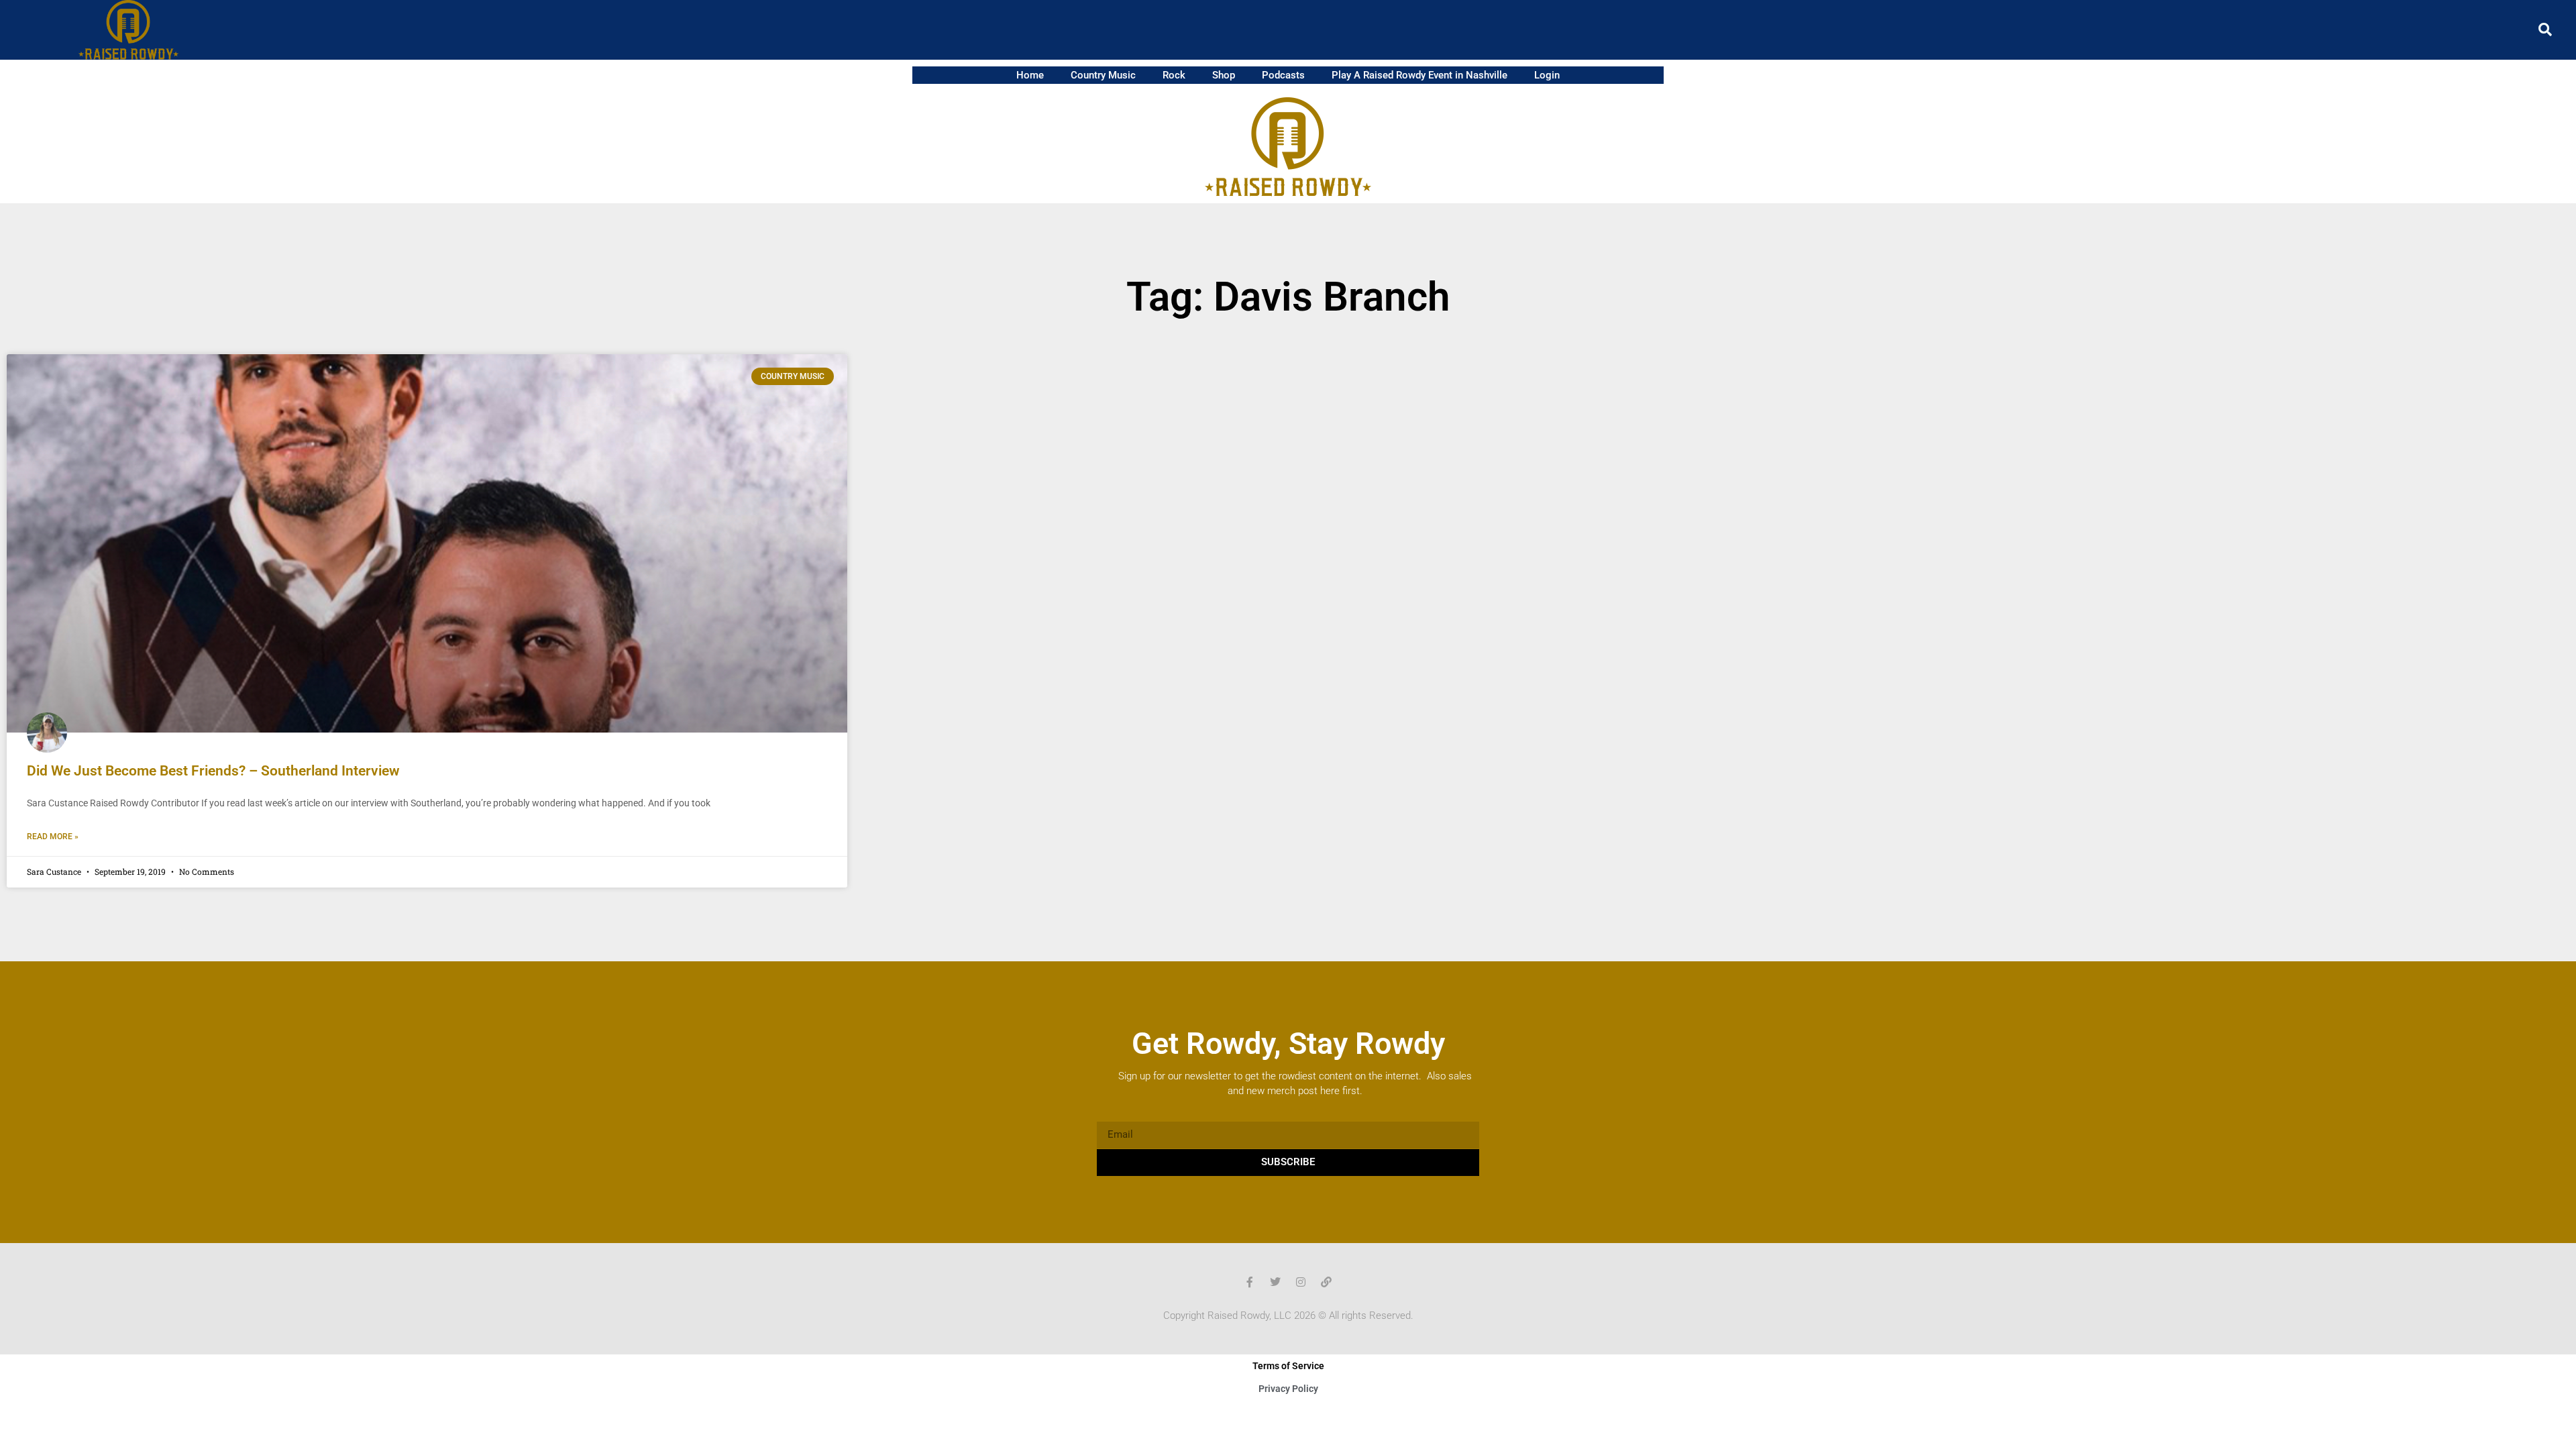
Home (1030, 75)
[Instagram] (1301, 1282)
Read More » (53, 837)
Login (1547, 75)
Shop (1224, 75)
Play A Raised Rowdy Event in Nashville (1419, 75)
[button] (2545, 30)
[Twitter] (1275, 1282)
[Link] (1326, 1282)
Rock (1174, 75)
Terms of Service (1288, 1366)
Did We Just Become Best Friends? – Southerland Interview (213, 771)
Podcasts (1283, 75)
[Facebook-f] (1250, 1282)
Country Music (1103, 75)
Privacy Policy (1288, 1389)
